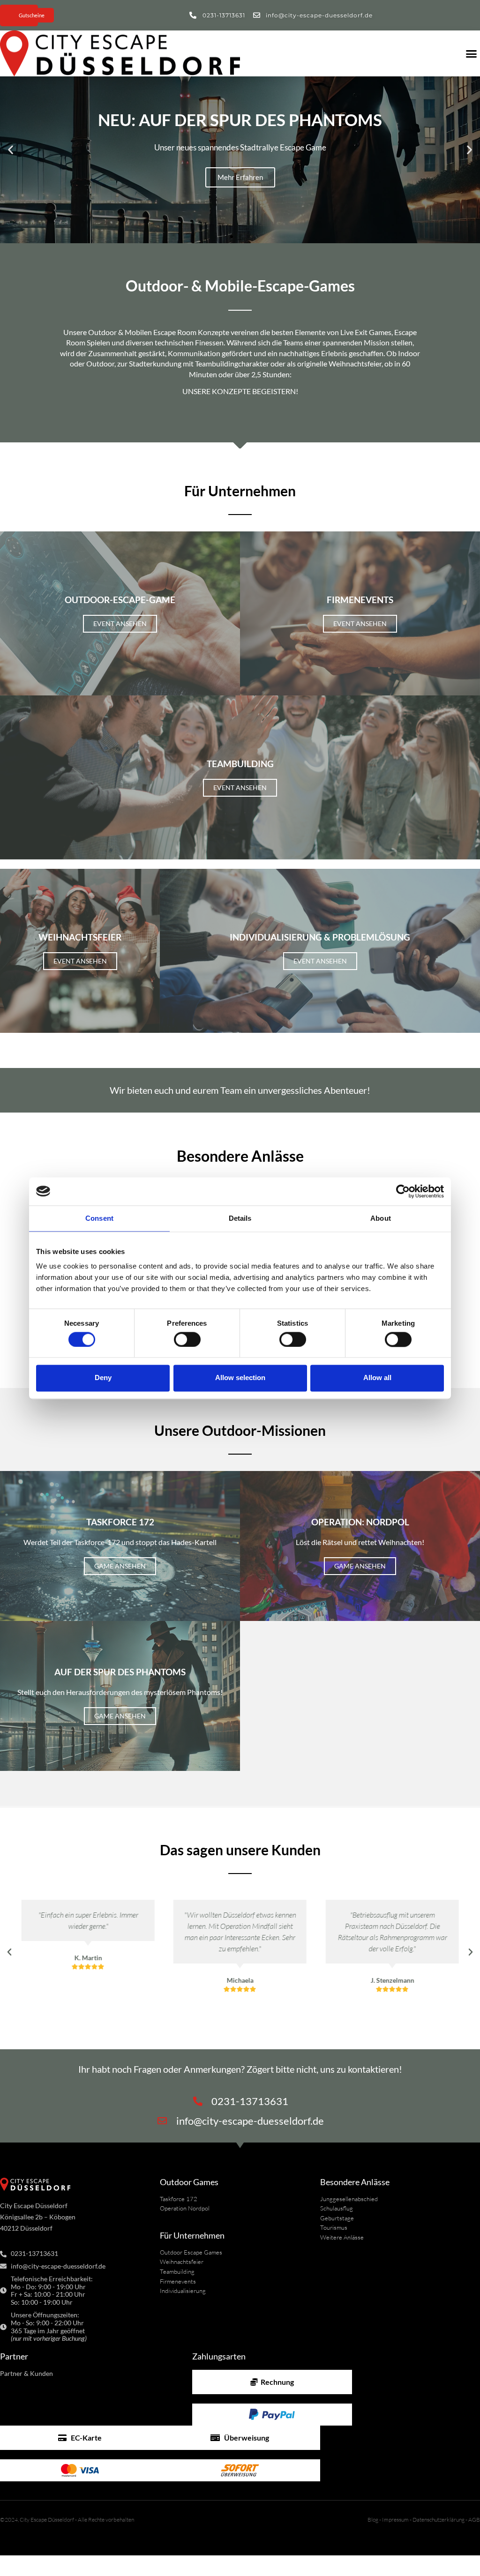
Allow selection (240, 1378)
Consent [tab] (99, 1218)
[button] (11, 150)
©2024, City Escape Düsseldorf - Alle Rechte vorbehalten (67, 2520)
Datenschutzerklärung (439, 2520)
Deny (103, 1378)
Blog (373, 2520)
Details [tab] (240, 1218)
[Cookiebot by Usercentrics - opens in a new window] (403, 1191)
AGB (474, 2520)
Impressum (395, 2520)
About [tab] (381, 1218)
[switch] (187, 1339)
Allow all (377, 1378)
